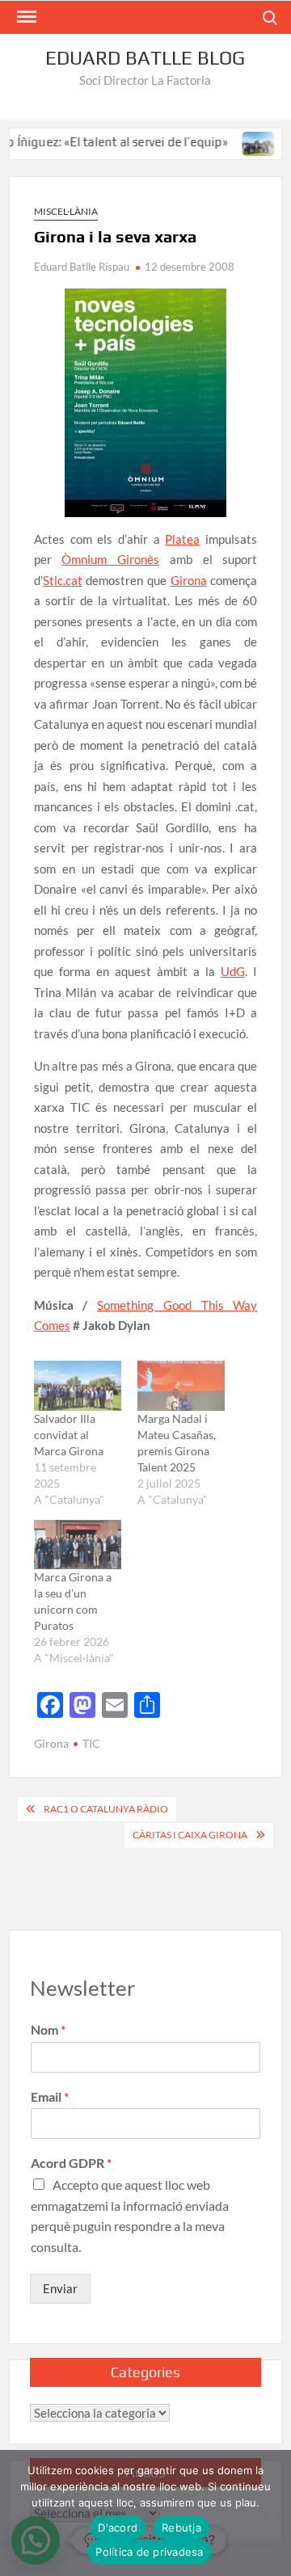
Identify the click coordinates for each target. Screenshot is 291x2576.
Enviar (60, 2288)
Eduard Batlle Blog (145, 58)
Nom (48, 2029)
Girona (189, 580)
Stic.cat (63, 580)
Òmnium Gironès (110, 559)
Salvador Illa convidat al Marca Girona (69, 1435)
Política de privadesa (149, 2552)
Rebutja (181, 2528)
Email (50, 2096)
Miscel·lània (66, 211)
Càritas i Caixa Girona (190, 1835)
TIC (91, 1743)
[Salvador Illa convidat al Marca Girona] (242, 141)
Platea (182, 539)
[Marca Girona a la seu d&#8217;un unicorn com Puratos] (78, 1545)
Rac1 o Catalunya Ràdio (106, 1809)
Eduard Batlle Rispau (82, 267)
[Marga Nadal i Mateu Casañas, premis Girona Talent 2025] (181, 1386)
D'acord (118, 2528)
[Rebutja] (271, 2513)
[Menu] (25, 17)
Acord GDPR (71, 2163)
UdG (233, 971)
